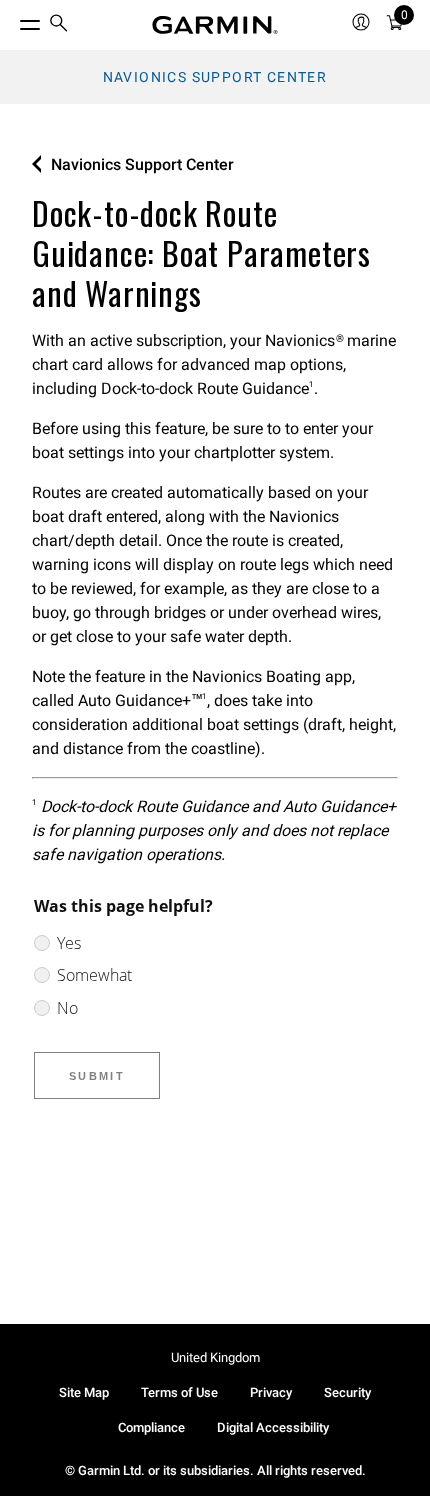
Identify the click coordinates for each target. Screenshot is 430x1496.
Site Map (84, 1392)
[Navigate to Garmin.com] (215, 25)
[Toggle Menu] (12, 20)
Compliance (151, 1427)
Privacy (271, 1392)
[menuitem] (59, 25)
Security (347, 1392)
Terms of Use (179, 1392)
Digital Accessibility (273, 1427)
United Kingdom (215, 1357)
